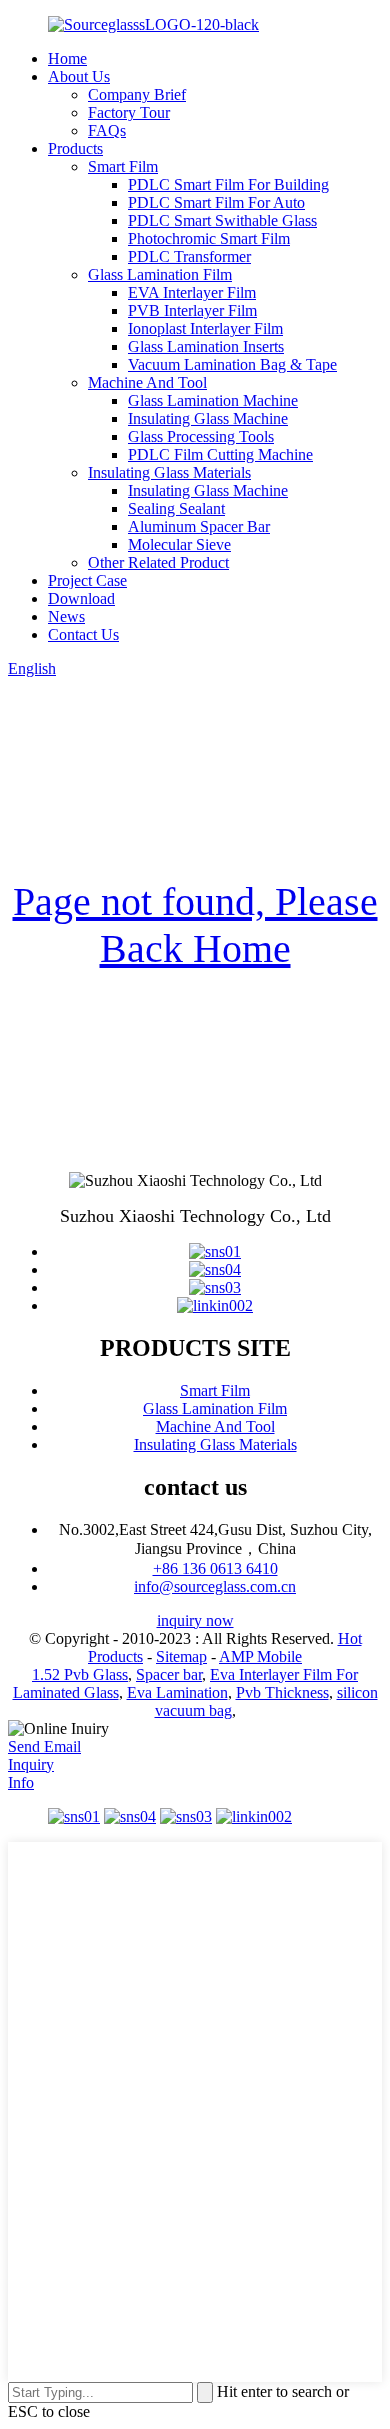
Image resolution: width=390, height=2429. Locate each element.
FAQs (107, 130)
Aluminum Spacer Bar (199, 526)
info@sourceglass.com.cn (215, 1586)
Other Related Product (158, 562)
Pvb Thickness (282, 1692)
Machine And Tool (147, 382)
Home (67, 58)
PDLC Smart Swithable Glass (222, 220)
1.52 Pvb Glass (80, 1674)
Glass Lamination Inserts (206, 346)
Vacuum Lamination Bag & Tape (232, 364)
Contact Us (83, 634)
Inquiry (31, 1764)
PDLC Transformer (189, 256)
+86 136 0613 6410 (215, 1568)
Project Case (87, 580)
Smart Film (123, 166)
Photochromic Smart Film (209, 238)
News (66, 616)
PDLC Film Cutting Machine (220, 454)
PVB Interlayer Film (192, 310)
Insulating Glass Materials (169, 472)
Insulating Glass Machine (208, 418)
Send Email (44, 1746)
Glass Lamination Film (160, 274)
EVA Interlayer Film (192, 292)
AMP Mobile (260, 1656)
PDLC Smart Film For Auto (216, 202)
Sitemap (181, 1656)
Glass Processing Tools (201, 436)
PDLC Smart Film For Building (228, 184)
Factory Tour (129, 112)
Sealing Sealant (176, 508)
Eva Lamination (177, 1692)
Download (81, 598)
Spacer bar (169, 1674)
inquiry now (195, 1620)
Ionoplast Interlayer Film (205, 328)
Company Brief (137, 94)
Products (75, 148)
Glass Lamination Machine (213, 400)
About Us (79, 76)
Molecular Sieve (179, 544)
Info (21, 1782)
